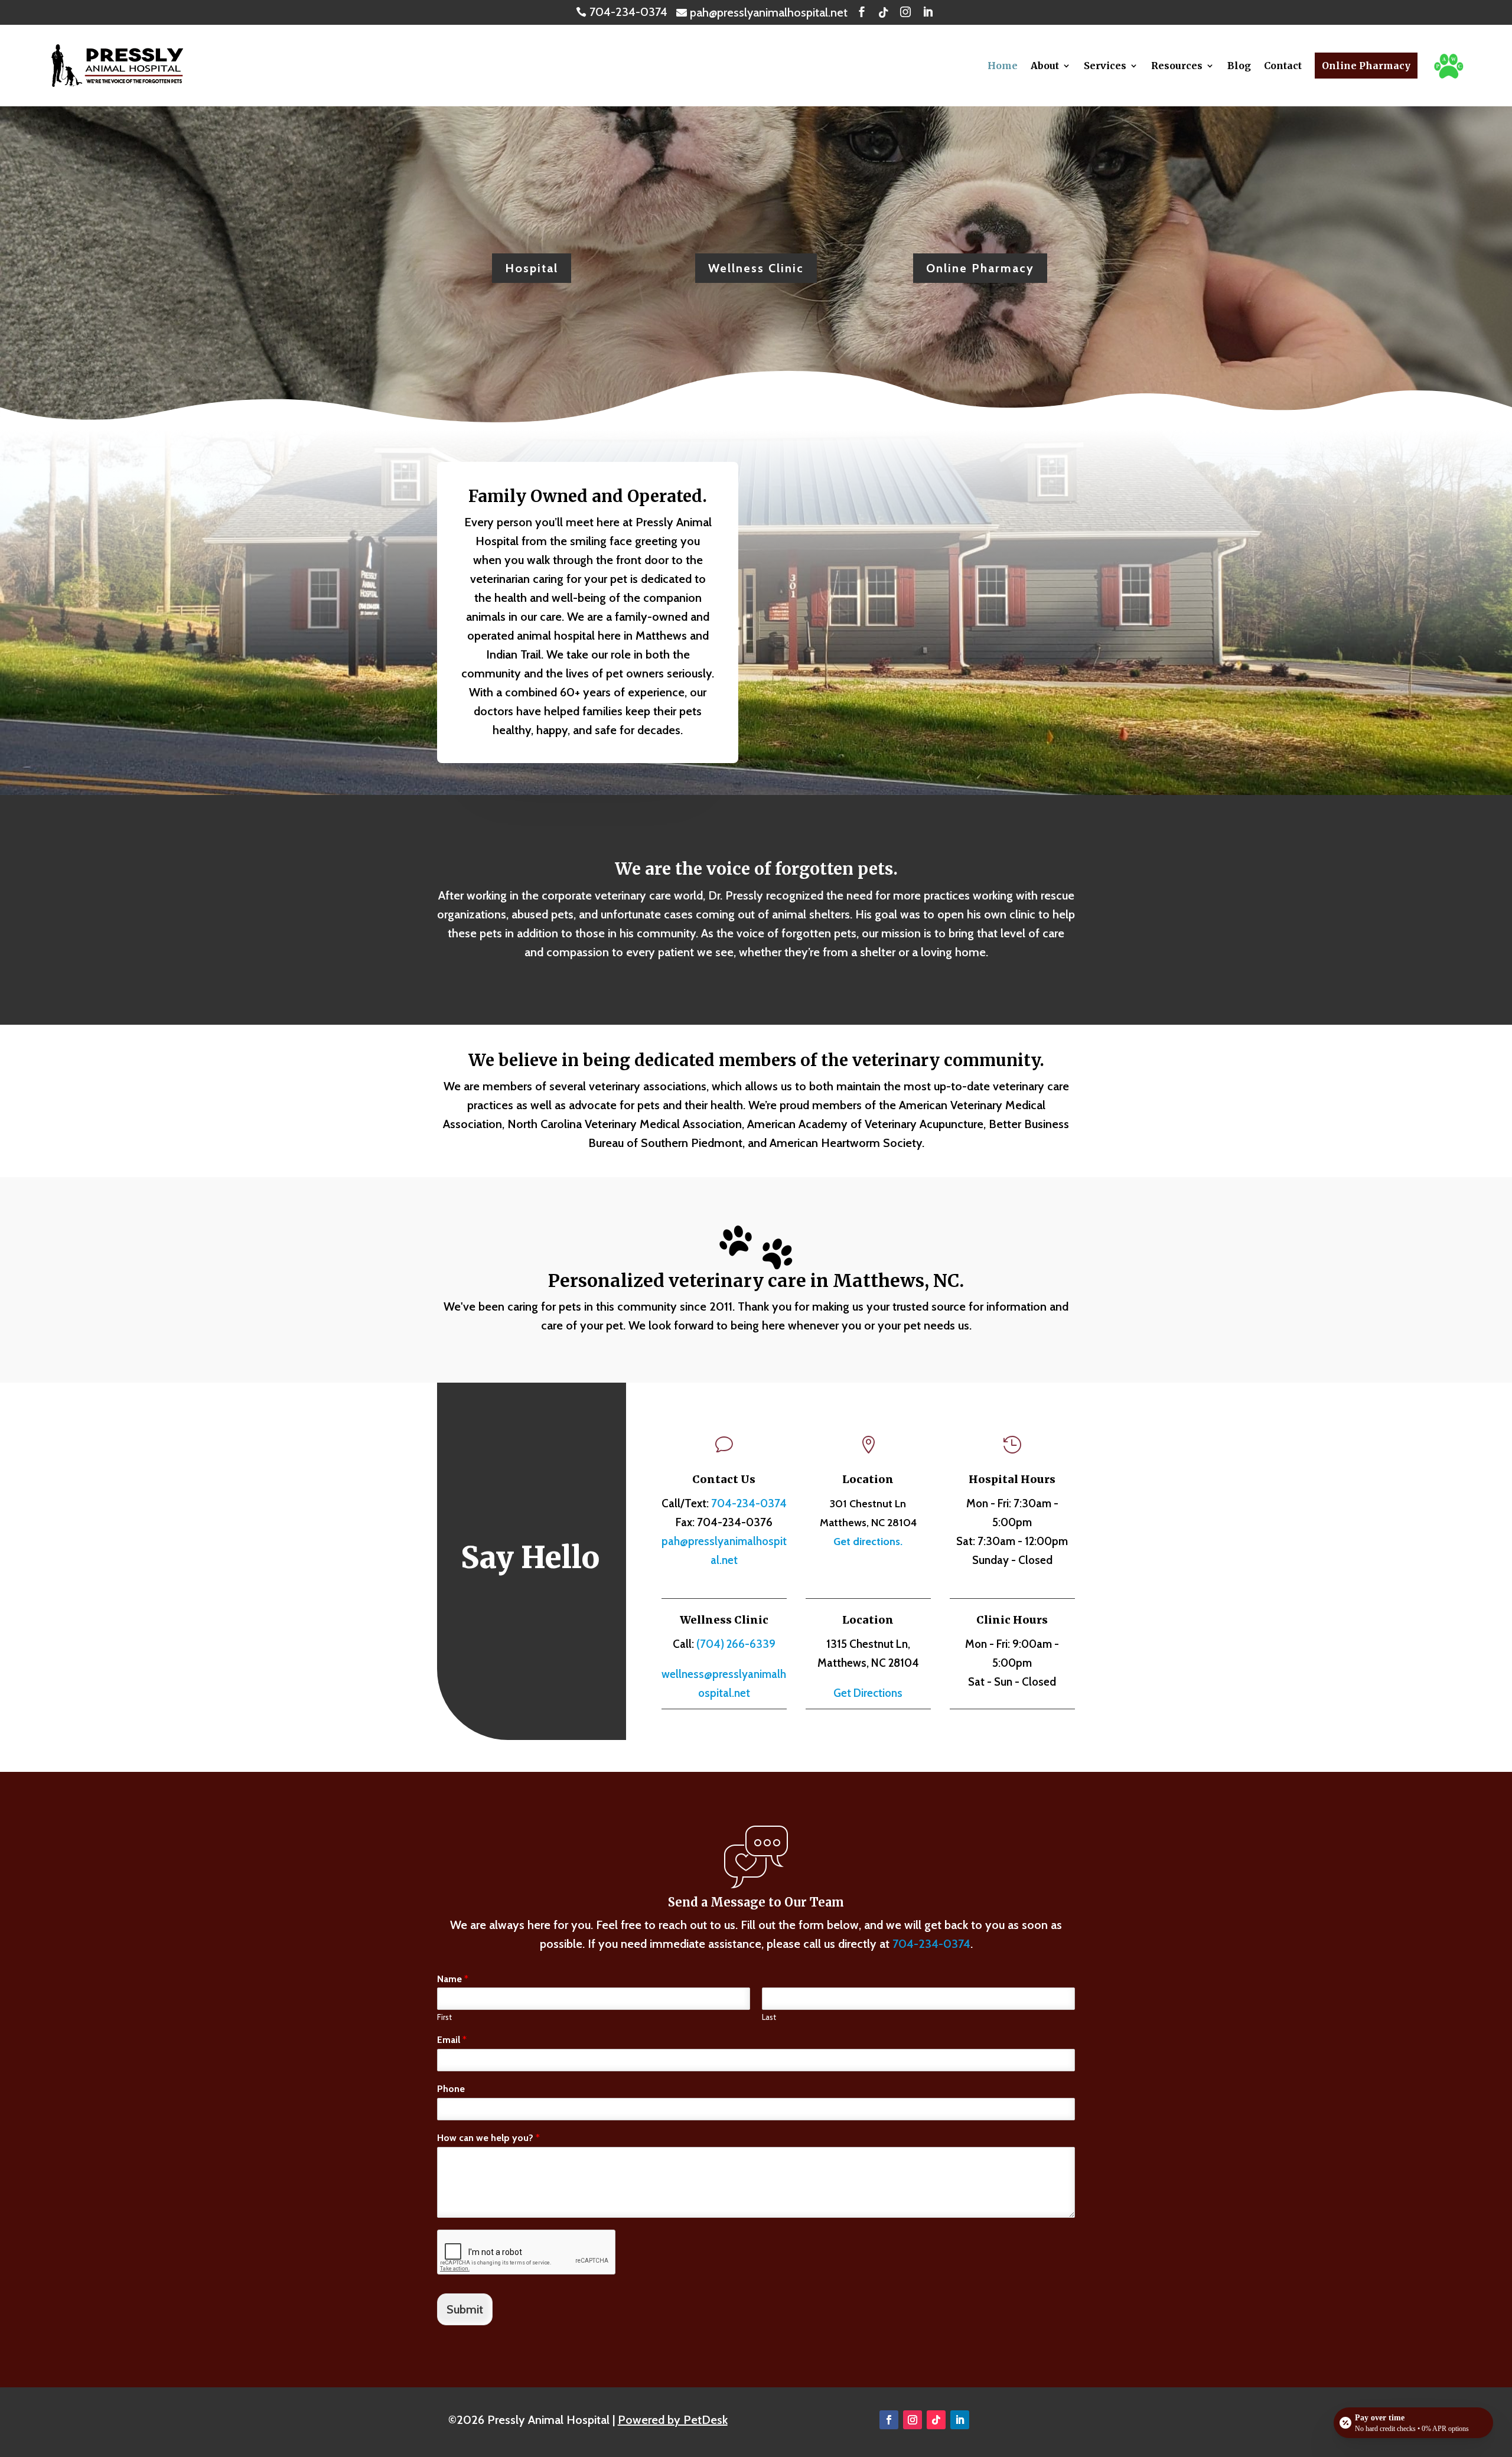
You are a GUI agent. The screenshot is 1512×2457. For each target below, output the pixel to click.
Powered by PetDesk (673, 2420)
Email (452, 2040)
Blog (1239, 66)
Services (1105, 66)
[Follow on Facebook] (889, 2420)
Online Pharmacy (1366, 66)
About (1045, 66)
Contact (1283, 66)
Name (453, 1979)
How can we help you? (488, 2138)
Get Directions (868, 1693)
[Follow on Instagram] (913, 2420)
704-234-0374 (749, 1503)
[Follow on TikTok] (936, 2420)
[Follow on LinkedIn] (960, 2420)
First (444, 2017)
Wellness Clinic (756, 268)
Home (1003, 66)
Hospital (532, 268)
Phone (451, 2089)
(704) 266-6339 (736, 1644)
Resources (1177, 66)
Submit (465, 2309)
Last (769, 2017)
